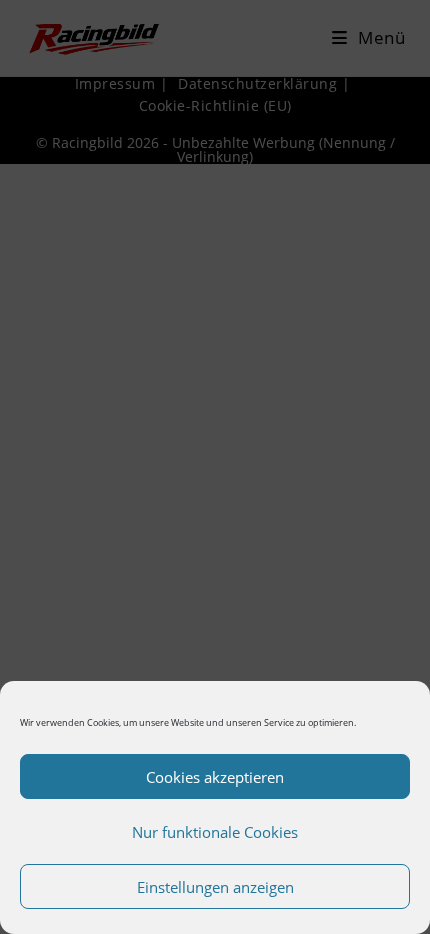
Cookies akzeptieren (215, 777)
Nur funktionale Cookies (215, 832)
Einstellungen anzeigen (215, 887)
